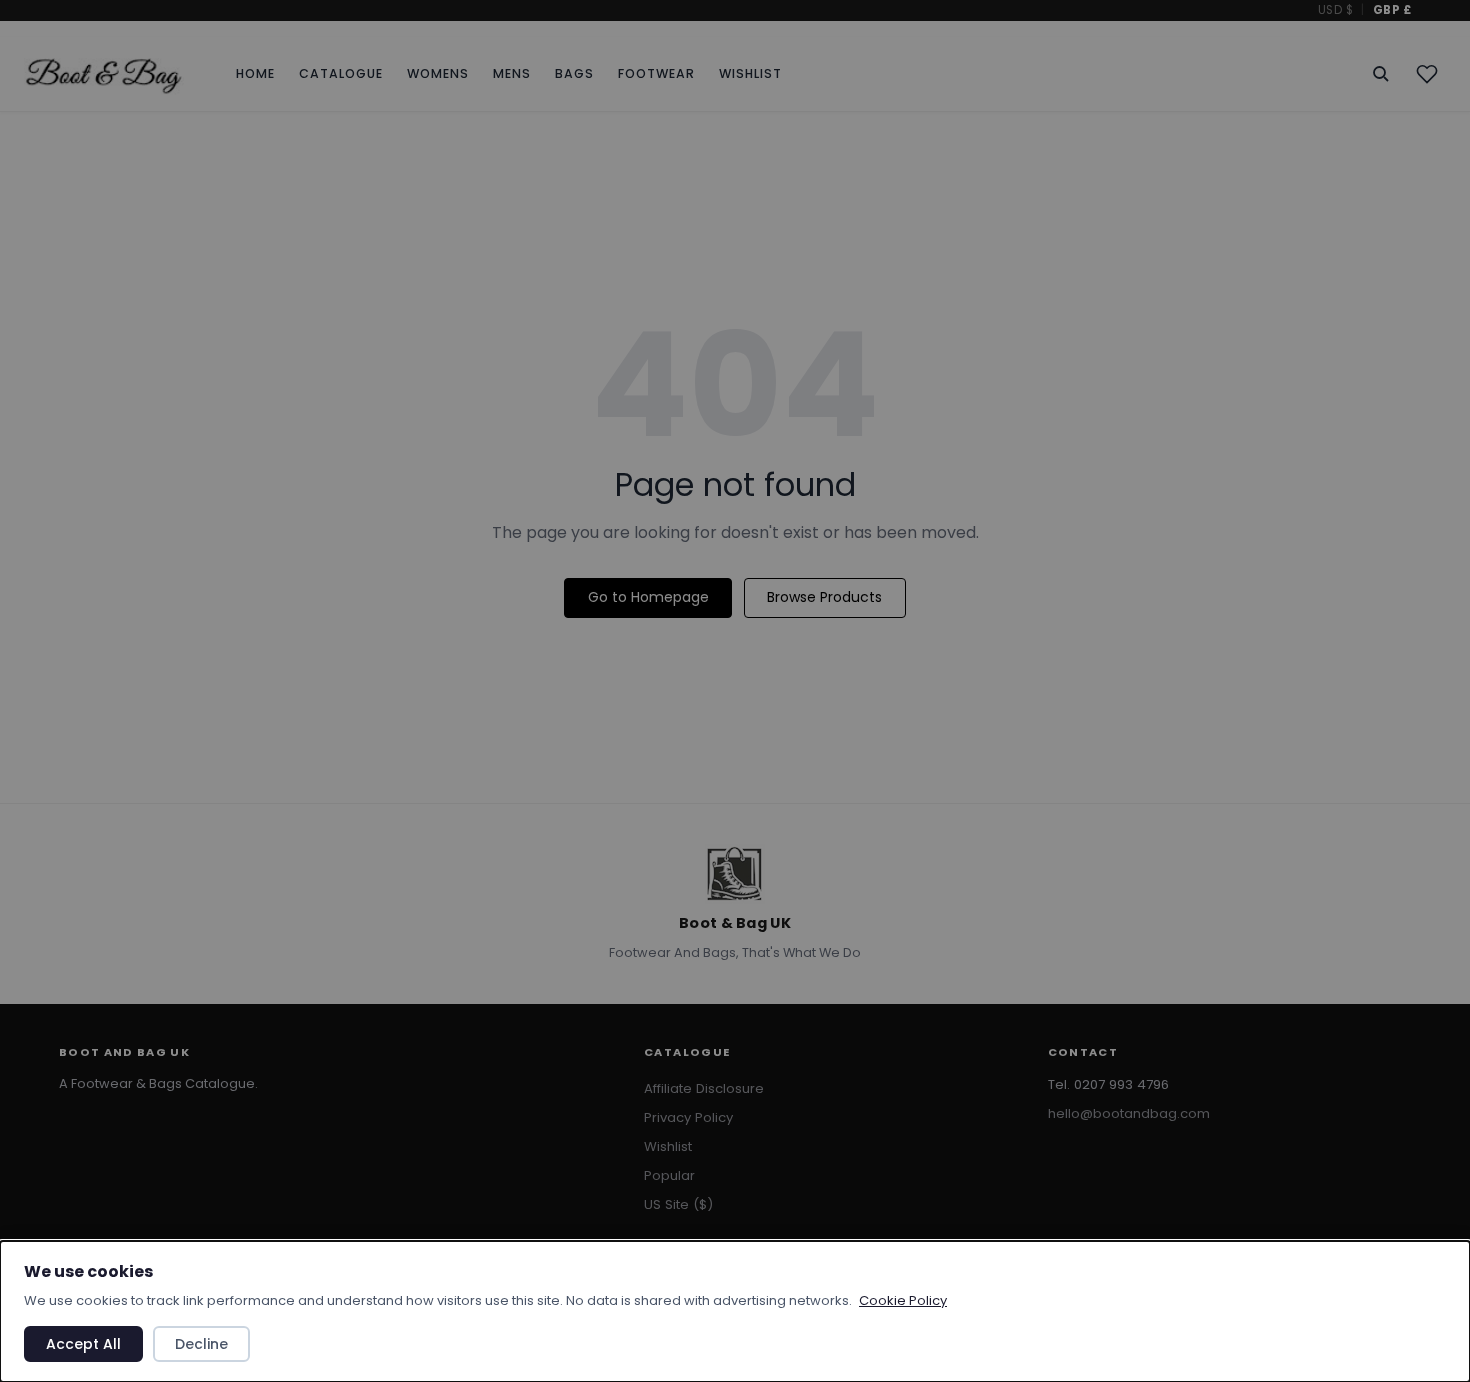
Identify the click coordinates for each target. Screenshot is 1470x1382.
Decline (201, 1344)
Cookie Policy (903, 1300)
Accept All (83, 1344)
